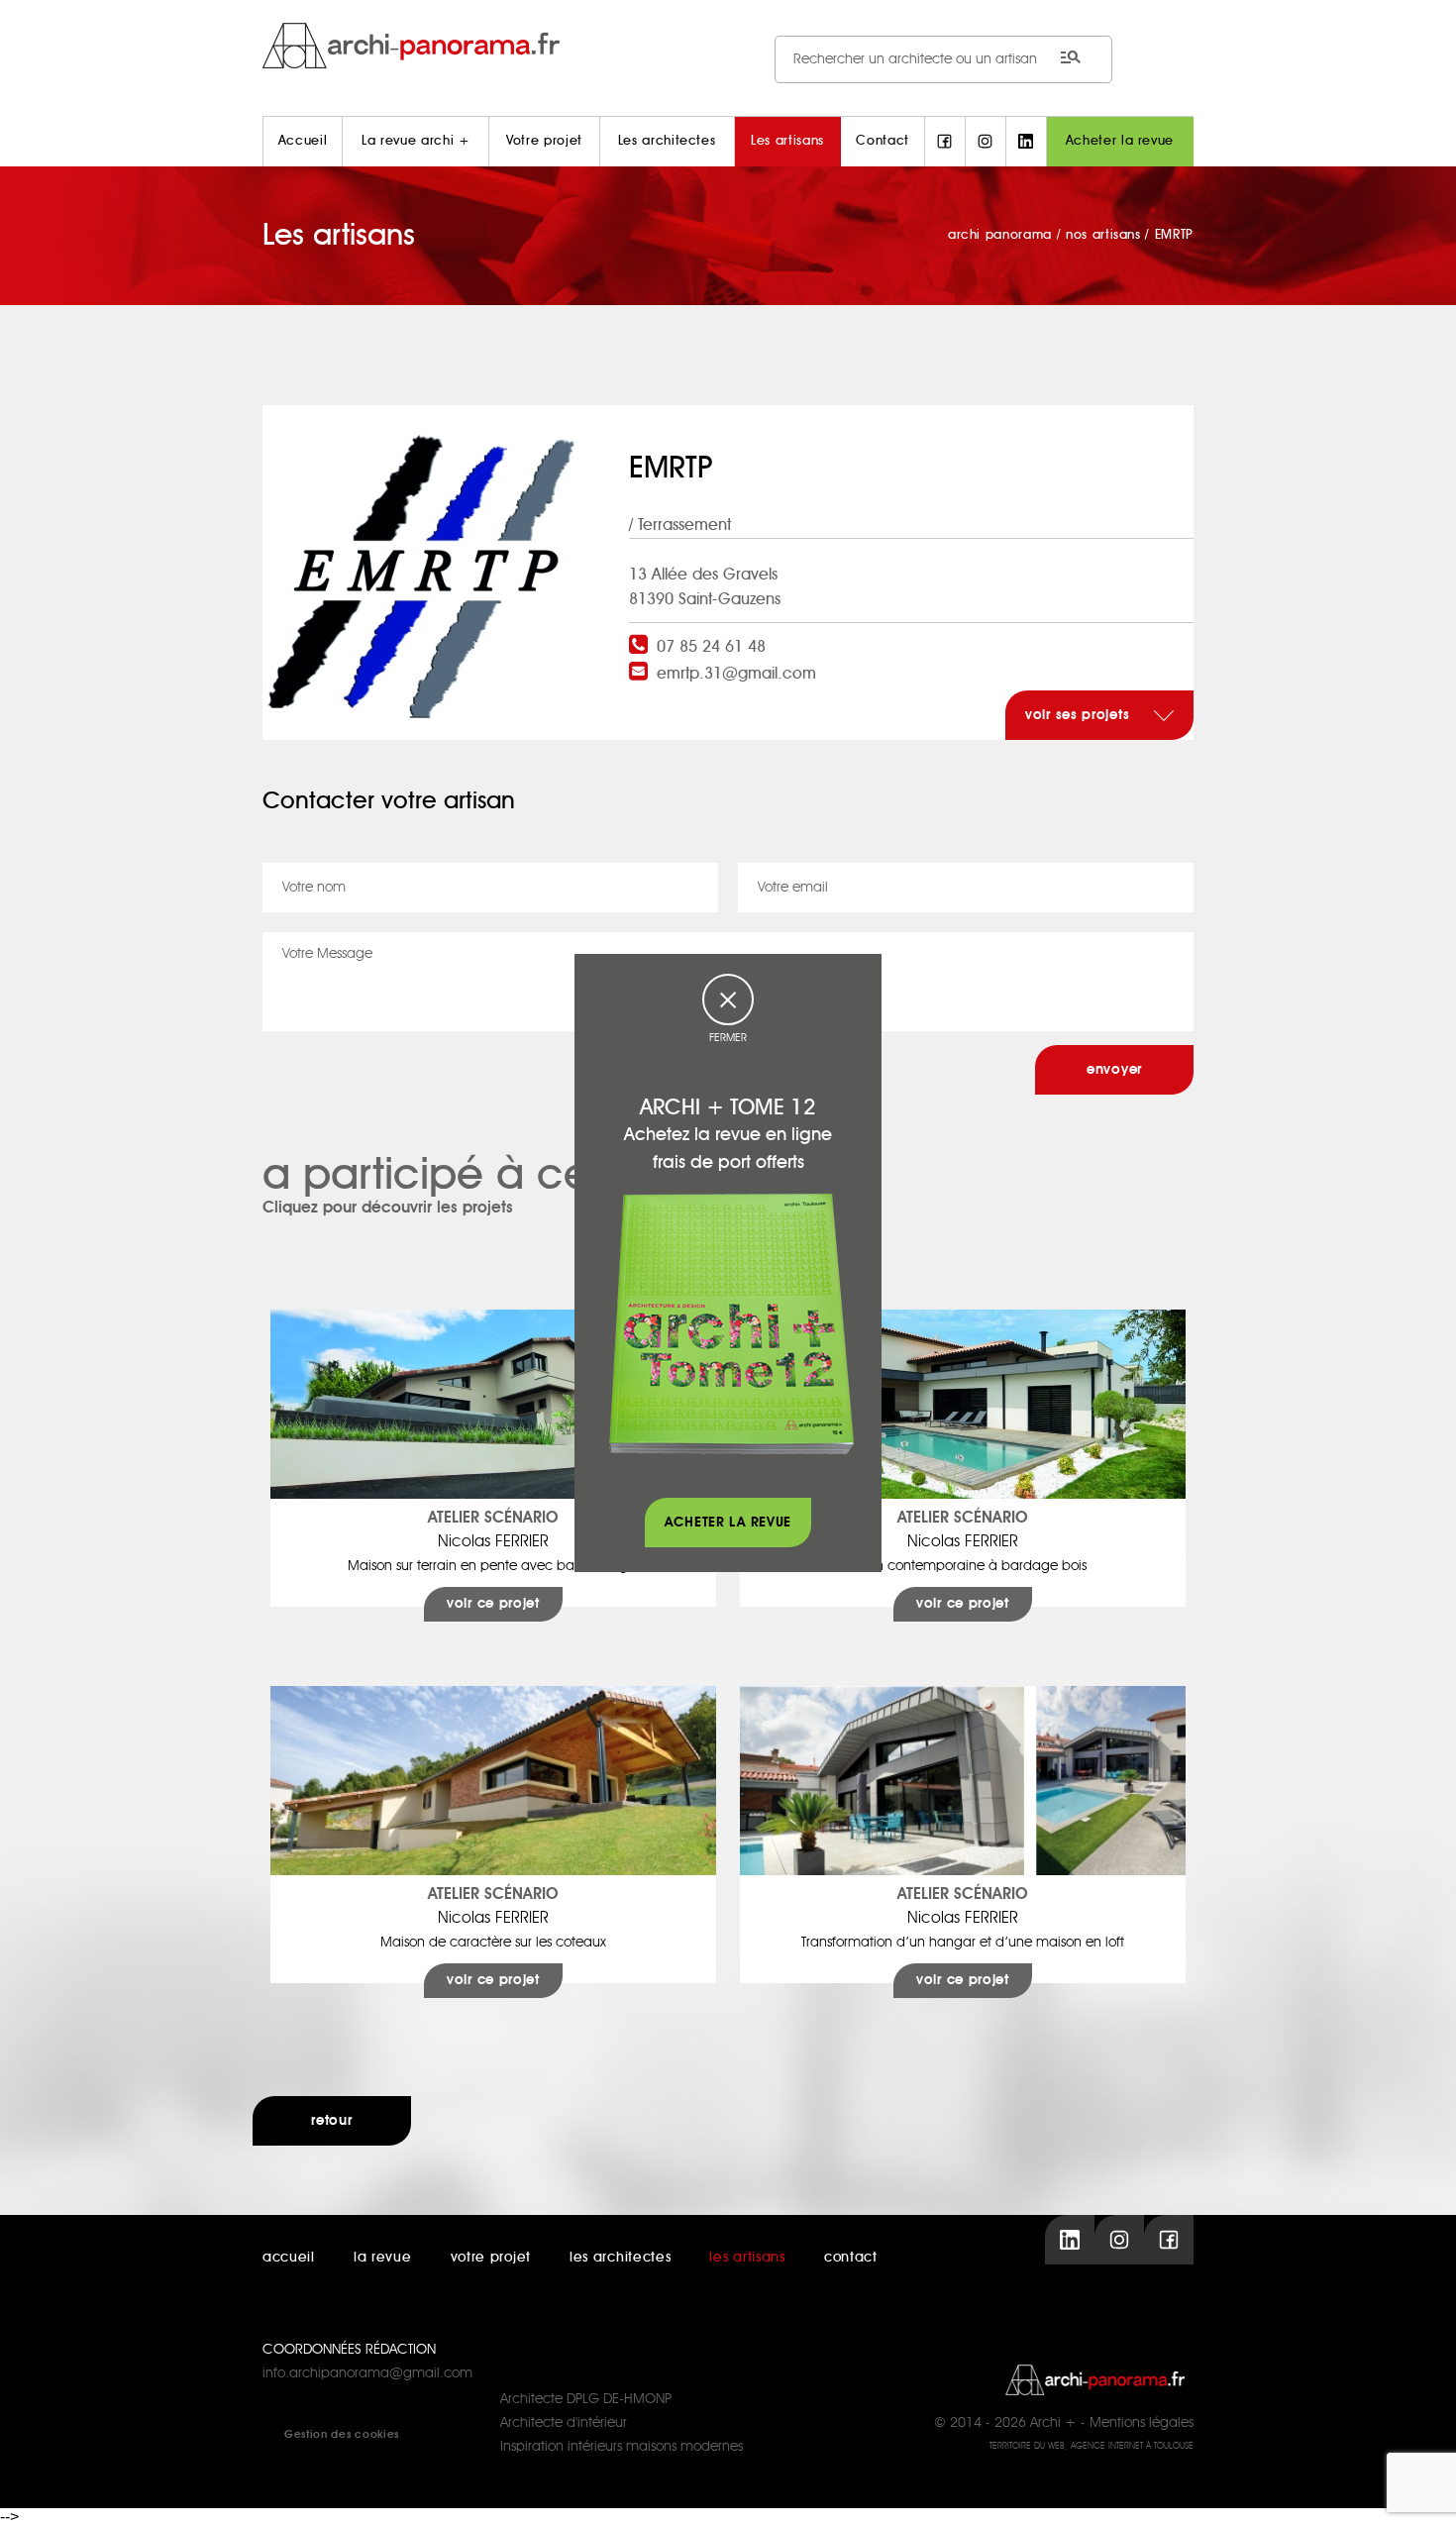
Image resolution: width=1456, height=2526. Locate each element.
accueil (289, 2258)
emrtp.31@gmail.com (736, 674)
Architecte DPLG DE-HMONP (586, 2399)
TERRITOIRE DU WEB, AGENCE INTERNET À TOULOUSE (1092, 2446)
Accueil (303, 141)
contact (851, 2258)
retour (331, 2121)
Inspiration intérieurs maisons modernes (622, 2447)
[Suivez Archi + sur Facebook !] (945, 142)
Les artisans (787, 141)
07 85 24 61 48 (711, 647)
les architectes (621, 2258)
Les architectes (667, 141)
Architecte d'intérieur (564, 2423)
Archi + (1053, 2423)
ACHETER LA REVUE (728, 1523)
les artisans (747, 2258)
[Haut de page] (1421, 2491)
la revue (383, 2258)
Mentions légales (1142, 2423)
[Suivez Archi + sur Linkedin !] (1026, 142)
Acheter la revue (1120, 141)
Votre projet (544, 141)
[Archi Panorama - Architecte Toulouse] (728, 45)
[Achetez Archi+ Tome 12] (731, 1323)
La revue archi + (416, 141)
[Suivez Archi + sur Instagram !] (986, 142)
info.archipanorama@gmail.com (367, 2373)
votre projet (491, 2258)
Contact (883, 141)
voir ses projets (1080, 715)
